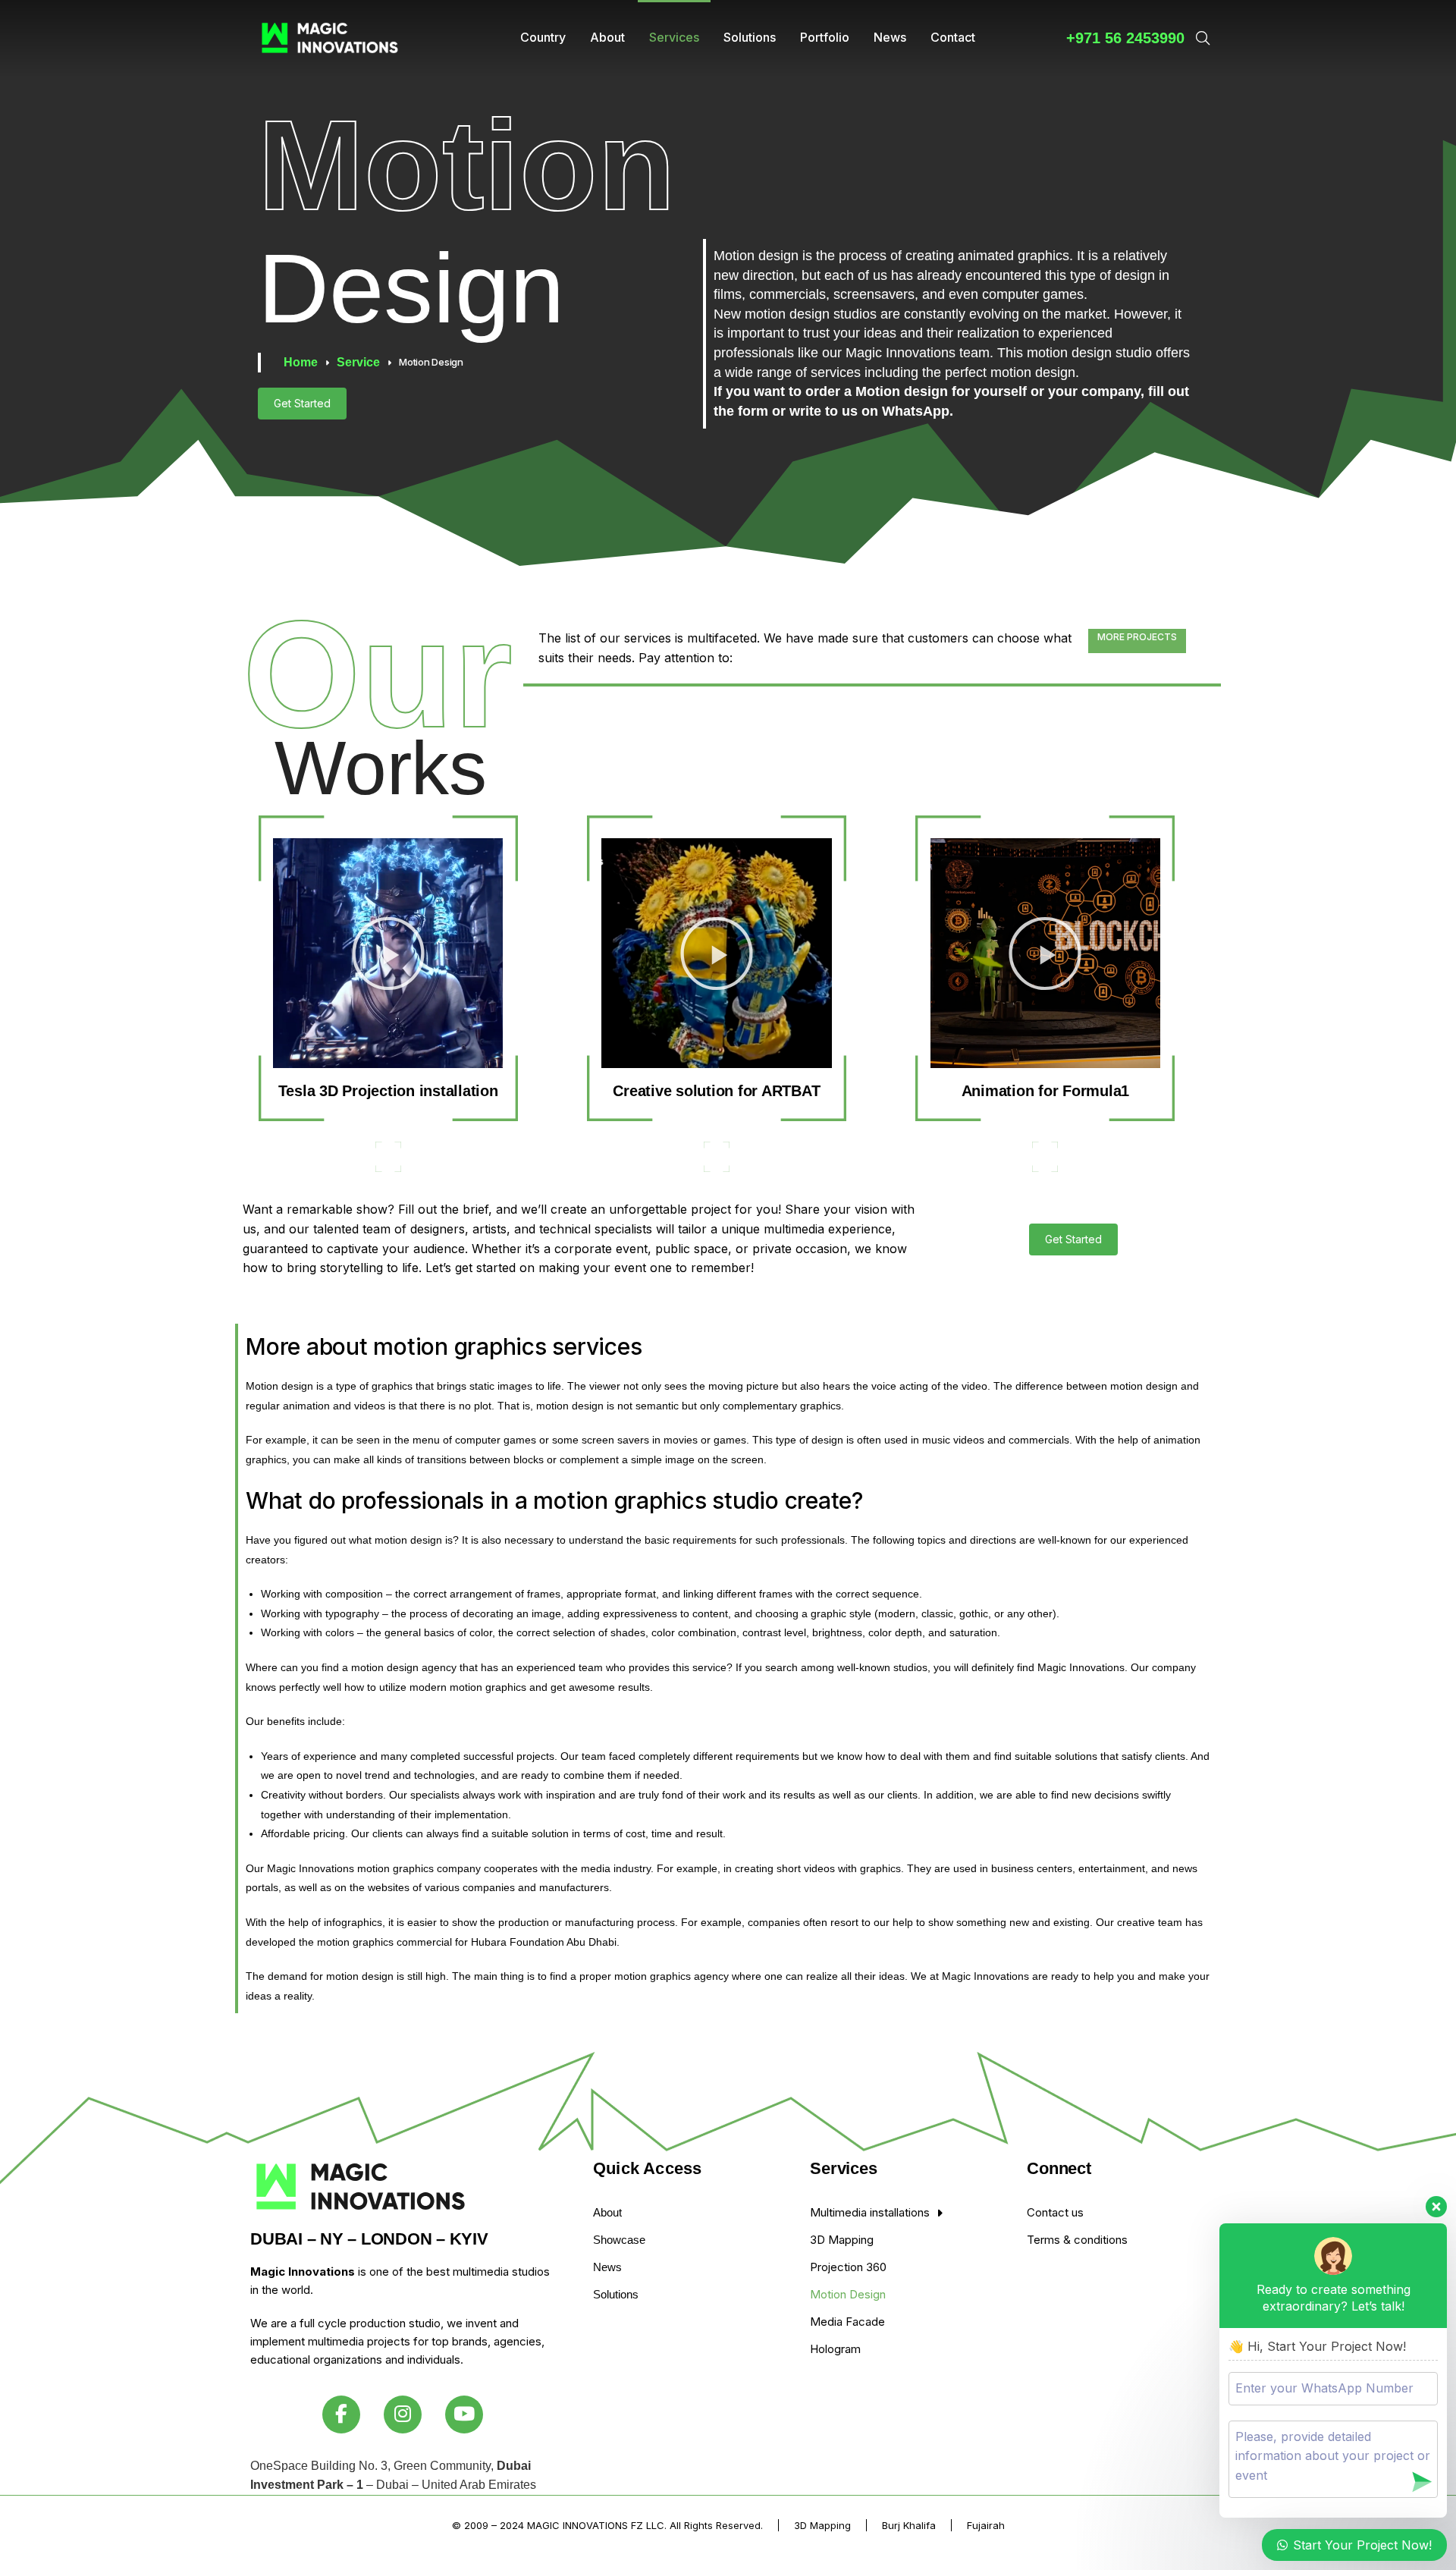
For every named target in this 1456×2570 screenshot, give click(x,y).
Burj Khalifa (909, 2525)
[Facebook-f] (341, 2414)
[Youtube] (464, 2414)
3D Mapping (822, 2525)
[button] (388, 954)
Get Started (302, 403)
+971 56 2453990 (1125, 38)
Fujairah (986, 2525)
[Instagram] (403, 2414)
